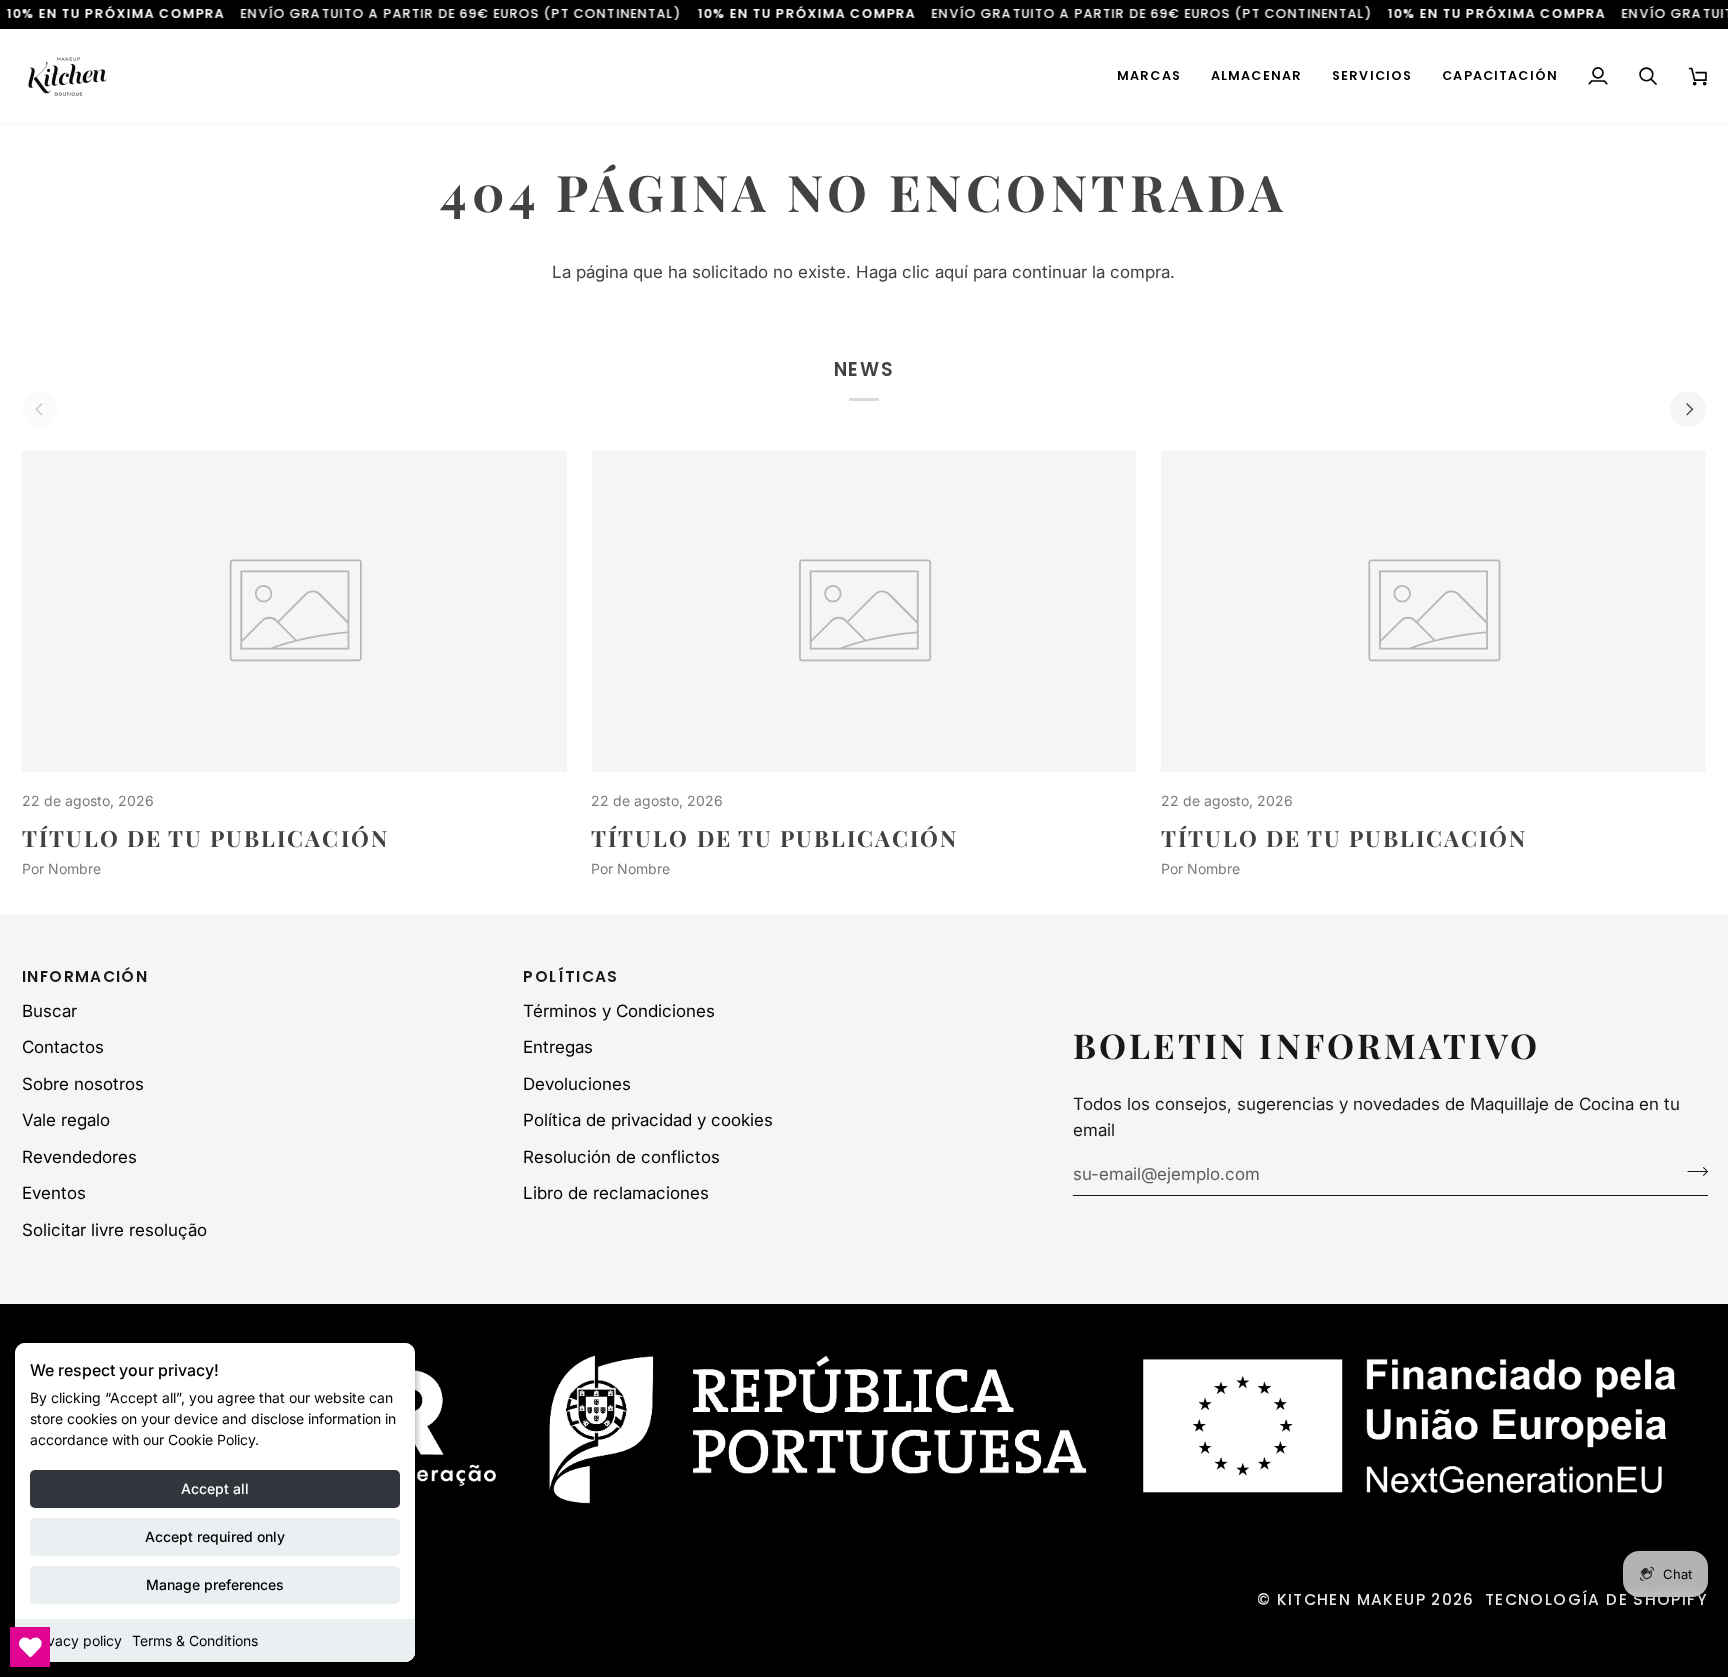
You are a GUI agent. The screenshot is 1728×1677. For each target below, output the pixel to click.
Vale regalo (66, 1120)
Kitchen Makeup (1351, 1599)
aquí (951, 272)
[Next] (1688, 409)
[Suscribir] (1691, 1171)
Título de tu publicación (205, 838)
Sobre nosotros (83, 1084)
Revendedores (79, 1157)
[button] (1149, 76)
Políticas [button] (570, 976)
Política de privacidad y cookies (648, 1120)
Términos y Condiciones (619, 1011)
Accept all (215, 1488)
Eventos (54, 1193)
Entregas (558, 1047)
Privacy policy (76, 1640)
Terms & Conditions (195, 1640)
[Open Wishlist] (30, 1647)
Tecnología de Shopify (1596, 1599)
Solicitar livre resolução (114, 1230)
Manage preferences (215, 1584)
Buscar (49, 1011)
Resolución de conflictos (621, 1157)
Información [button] (85, 976)
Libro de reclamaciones (616, 1193)
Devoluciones (577, 1084)
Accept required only (215, 1536)
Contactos (63, 1047)
